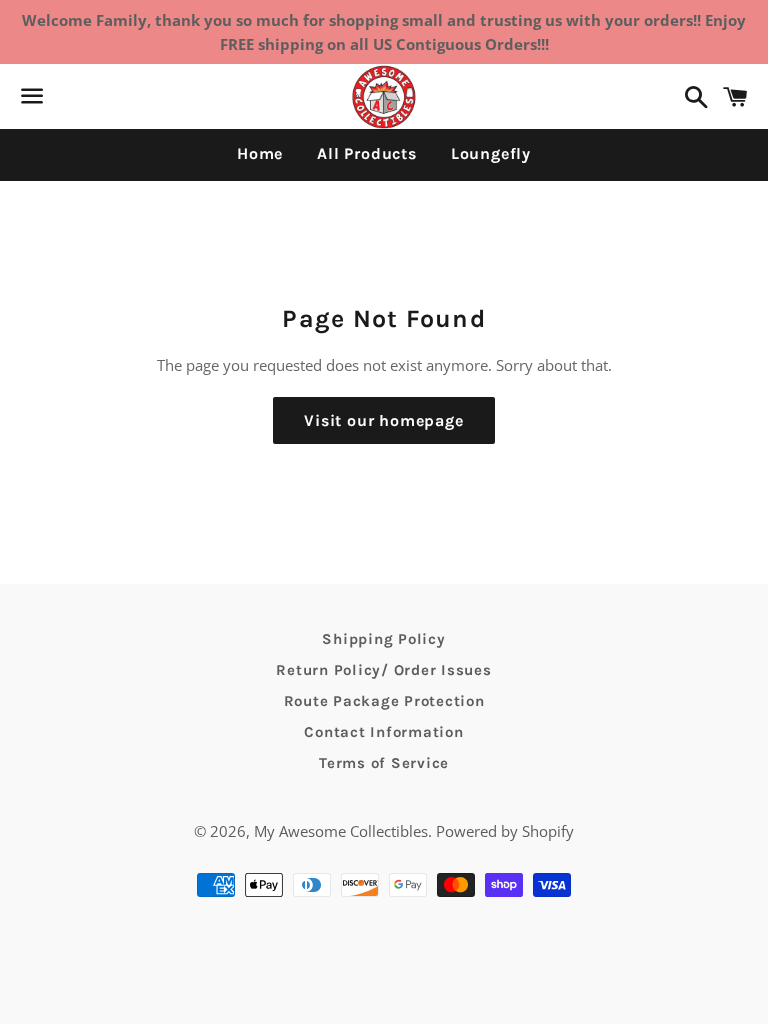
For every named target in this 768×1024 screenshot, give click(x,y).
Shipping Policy (383, 639)
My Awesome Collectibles (341, 831)
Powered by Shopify (505, 831)
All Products (367, 153)
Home (260, 153)
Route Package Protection (384, 701)
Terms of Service (384, 763)
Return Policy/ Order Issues (383, 670)
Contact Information (383, 732)
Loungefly (491, 153)
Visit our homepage (383, 420)
